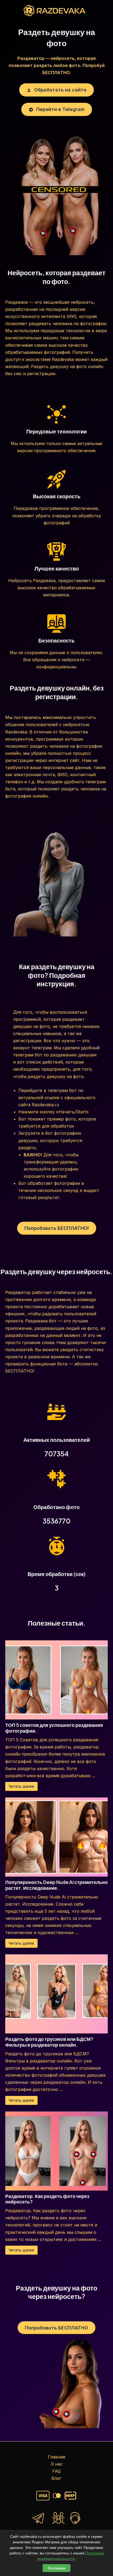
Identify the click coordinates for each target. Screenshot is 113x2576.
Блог (56, 2478)
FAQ (56, 2471)
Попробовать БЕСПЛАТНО (56, 2328)
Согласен (56, 2568)
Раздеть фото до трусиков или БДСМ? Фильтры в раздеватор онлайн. (49, 2042)
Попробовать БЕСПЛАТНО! (57, 1228)
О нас (57, 2464)
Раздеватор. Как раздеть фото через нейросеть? (47, 2199)
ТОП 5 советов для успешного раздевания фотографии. (54, 1728)
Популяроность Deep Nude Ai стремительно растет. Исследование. (56, 1885)
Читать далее (21, 1786)
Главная (56, 2457)
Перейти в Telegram (60, 109)
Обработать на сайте (60, 90)
